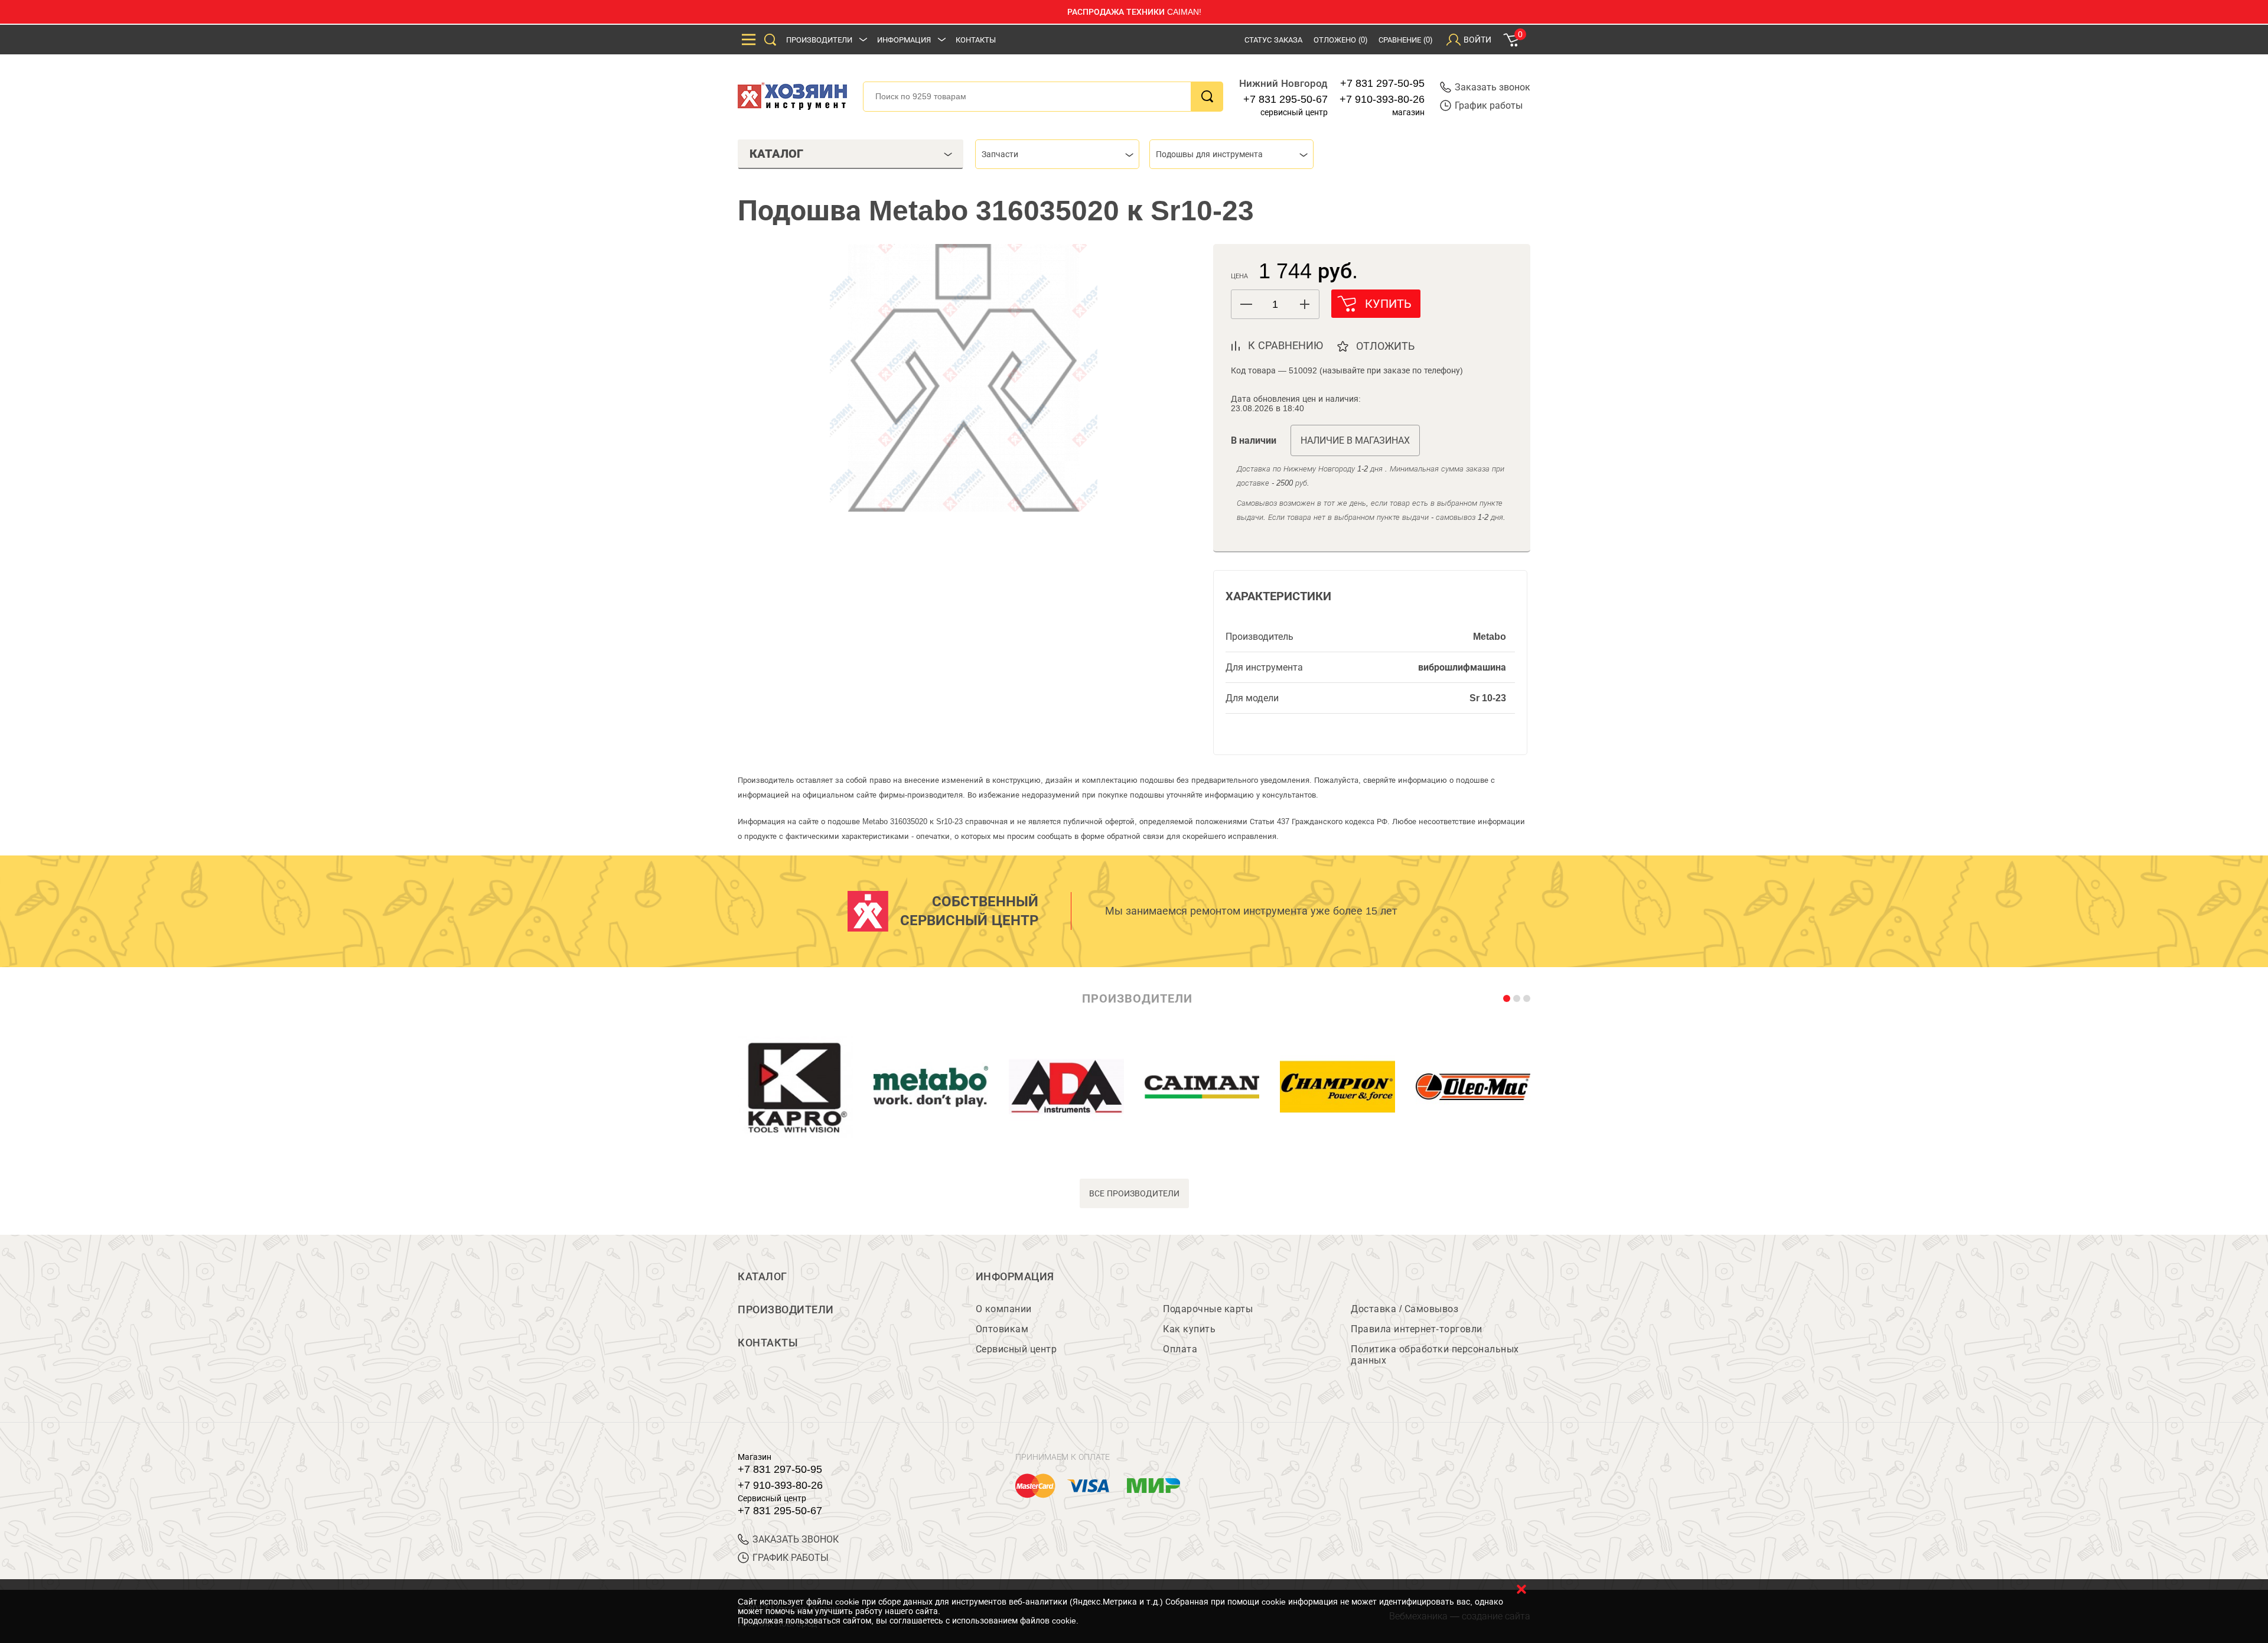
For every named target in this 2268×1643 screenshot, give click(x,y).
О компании (1004, 1309)
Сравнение (1405, 40)
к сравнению (1285, 346)
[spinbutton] (1275, 305)
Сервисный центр (1016, 1349)
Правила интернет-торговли (1417, 1329)
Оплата (1180, 1349)
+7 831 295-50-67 (1285, 99)
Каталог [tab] (776, 154)
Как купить (1189, 1329)
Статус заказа (1273, 40)
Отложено (1340, 40)
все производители (1134, 1193)
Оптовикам (1002, 1329)
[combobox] (1057, 154)
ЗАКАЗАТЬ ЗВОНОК (796, 1539)
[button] (1304, 304)
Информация (904, 40)
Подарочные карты (1208, 1309)
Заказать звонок (1493, 87)
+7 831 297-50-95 (1382, 83)
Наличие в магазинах (1355, 440)
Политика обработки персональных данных (1435, 1355)
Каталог (762, 1277)
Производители (819, 40)
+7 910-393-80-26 (1382, 99)
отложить (1385, 346)
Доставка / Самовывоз (1405, 1309)
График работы (1489, 105)
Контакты (976, 40)
